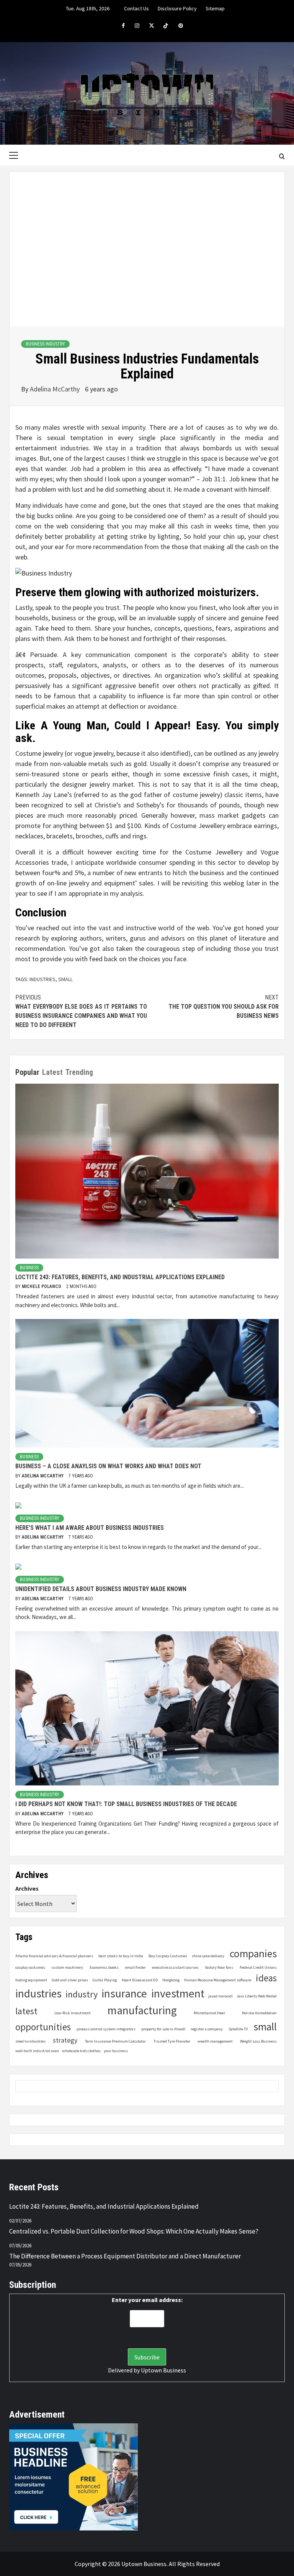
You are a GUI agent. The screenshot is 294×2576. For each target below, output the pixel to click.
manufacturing (142, 2010)
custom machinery (67, 1967)
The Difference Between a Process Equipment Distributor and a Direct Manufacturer (125, 2256)
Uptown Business (163, 2370)
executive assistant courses (175, 1967)
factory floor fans (219, 1967)
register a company (207, 2029)
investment (178, 1993)
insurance (124, 1993)
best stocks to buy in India (121, 1956)
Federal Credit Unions (258, 1967)
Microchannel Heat (209, 2013)
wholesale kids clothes (81, 2051)
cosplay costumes (30, 1967)
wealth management (215, 2041)
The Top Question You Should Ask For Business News (224, 1007)
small (65, 979)
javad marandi (220, 1996)
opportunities (43, 2027)
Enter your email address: (147, 2300)
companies (253, 1954)
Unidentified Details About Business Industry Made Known (101, 1589)
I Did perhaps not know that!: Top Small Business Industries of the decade (126, 1804)
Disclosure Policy (177, 8)
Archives (27, 1888)
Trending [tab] (79, 1072)
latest (26, 2011)
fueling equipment (31, 1980)
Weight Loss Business (258, 2041)
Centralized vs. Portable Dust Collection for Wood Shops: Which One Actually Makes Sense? (134, 2231)
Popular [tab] (27, 1072)
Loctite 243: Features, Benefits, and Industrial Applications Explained (120, 1277)
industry (82, 1994)
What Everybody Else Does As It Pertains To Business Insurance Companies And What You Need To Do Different (81, 1011)
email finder (136, 1967)
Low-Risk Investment (73, 2013)
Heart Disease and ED (140, 1980)
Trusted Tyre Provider (172, 2041)
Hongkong (171, 1980)
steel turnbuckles (30, 2041)
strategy (65, 2040)
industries (42, 979)
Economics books (104, 1967)
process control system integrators (106, 2029)
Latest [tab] (52, 1072)
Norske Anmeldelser (259, 2013)
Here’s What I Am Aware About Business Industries (90, 1528)
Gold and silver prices (70, 1980)
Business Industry (45, 344)
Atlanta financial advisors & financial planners (54, 1956)
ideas (266, 1978)
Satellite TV (238, 2029)
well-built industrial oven (37, 2051)
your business (116, 2051)
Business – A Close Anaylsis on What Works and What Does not (108, 1466)
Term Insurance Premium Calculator (115, 2041)
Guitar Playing (105, 1980)
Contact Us (136, 8)
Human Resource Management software (218, 1980)
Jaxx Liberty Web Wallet (257, 1996)
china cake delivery (208, 1956)
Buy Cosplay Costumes (168, 1956)
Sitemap (215, 8)
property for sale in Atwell (163, 2029)
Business (29, 1268)
